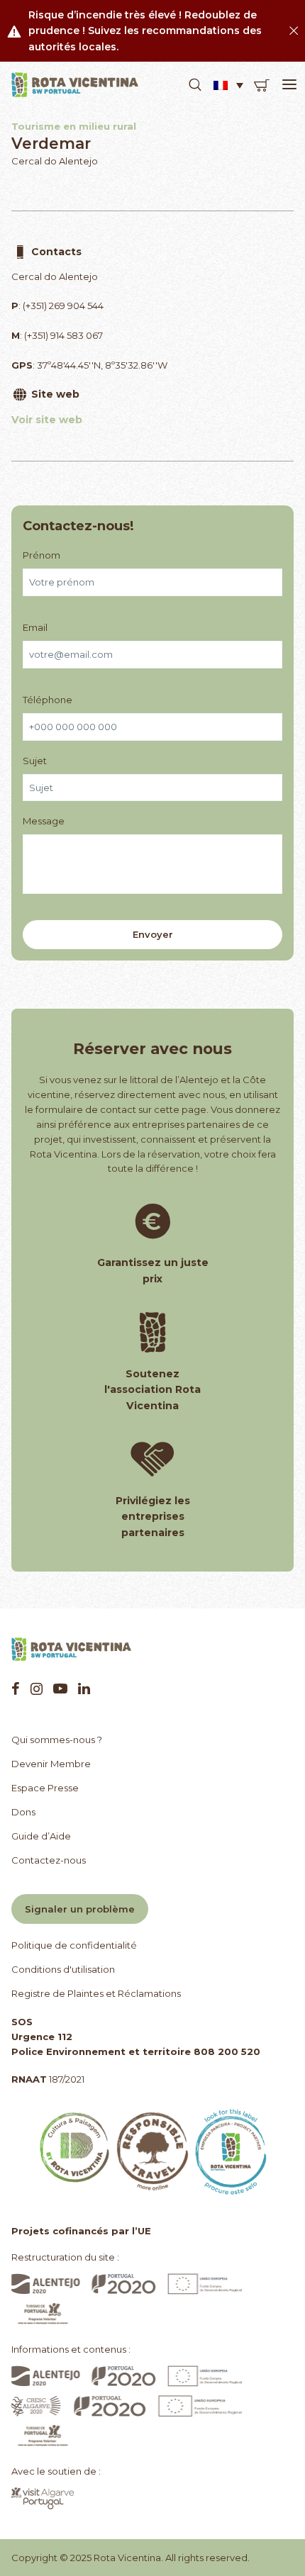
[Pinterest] (60, 1689)
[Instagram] (37, 1689)
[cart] (262, 85)
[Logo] (75, 85)
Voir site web (47, 420)
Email (35, 627)
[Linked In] (84, 1689)
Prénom (41, 555)
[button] (195, 85)
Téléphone (48, 700)
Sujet (35, 761)
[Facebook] (16, 1689)
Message (44, 821)
